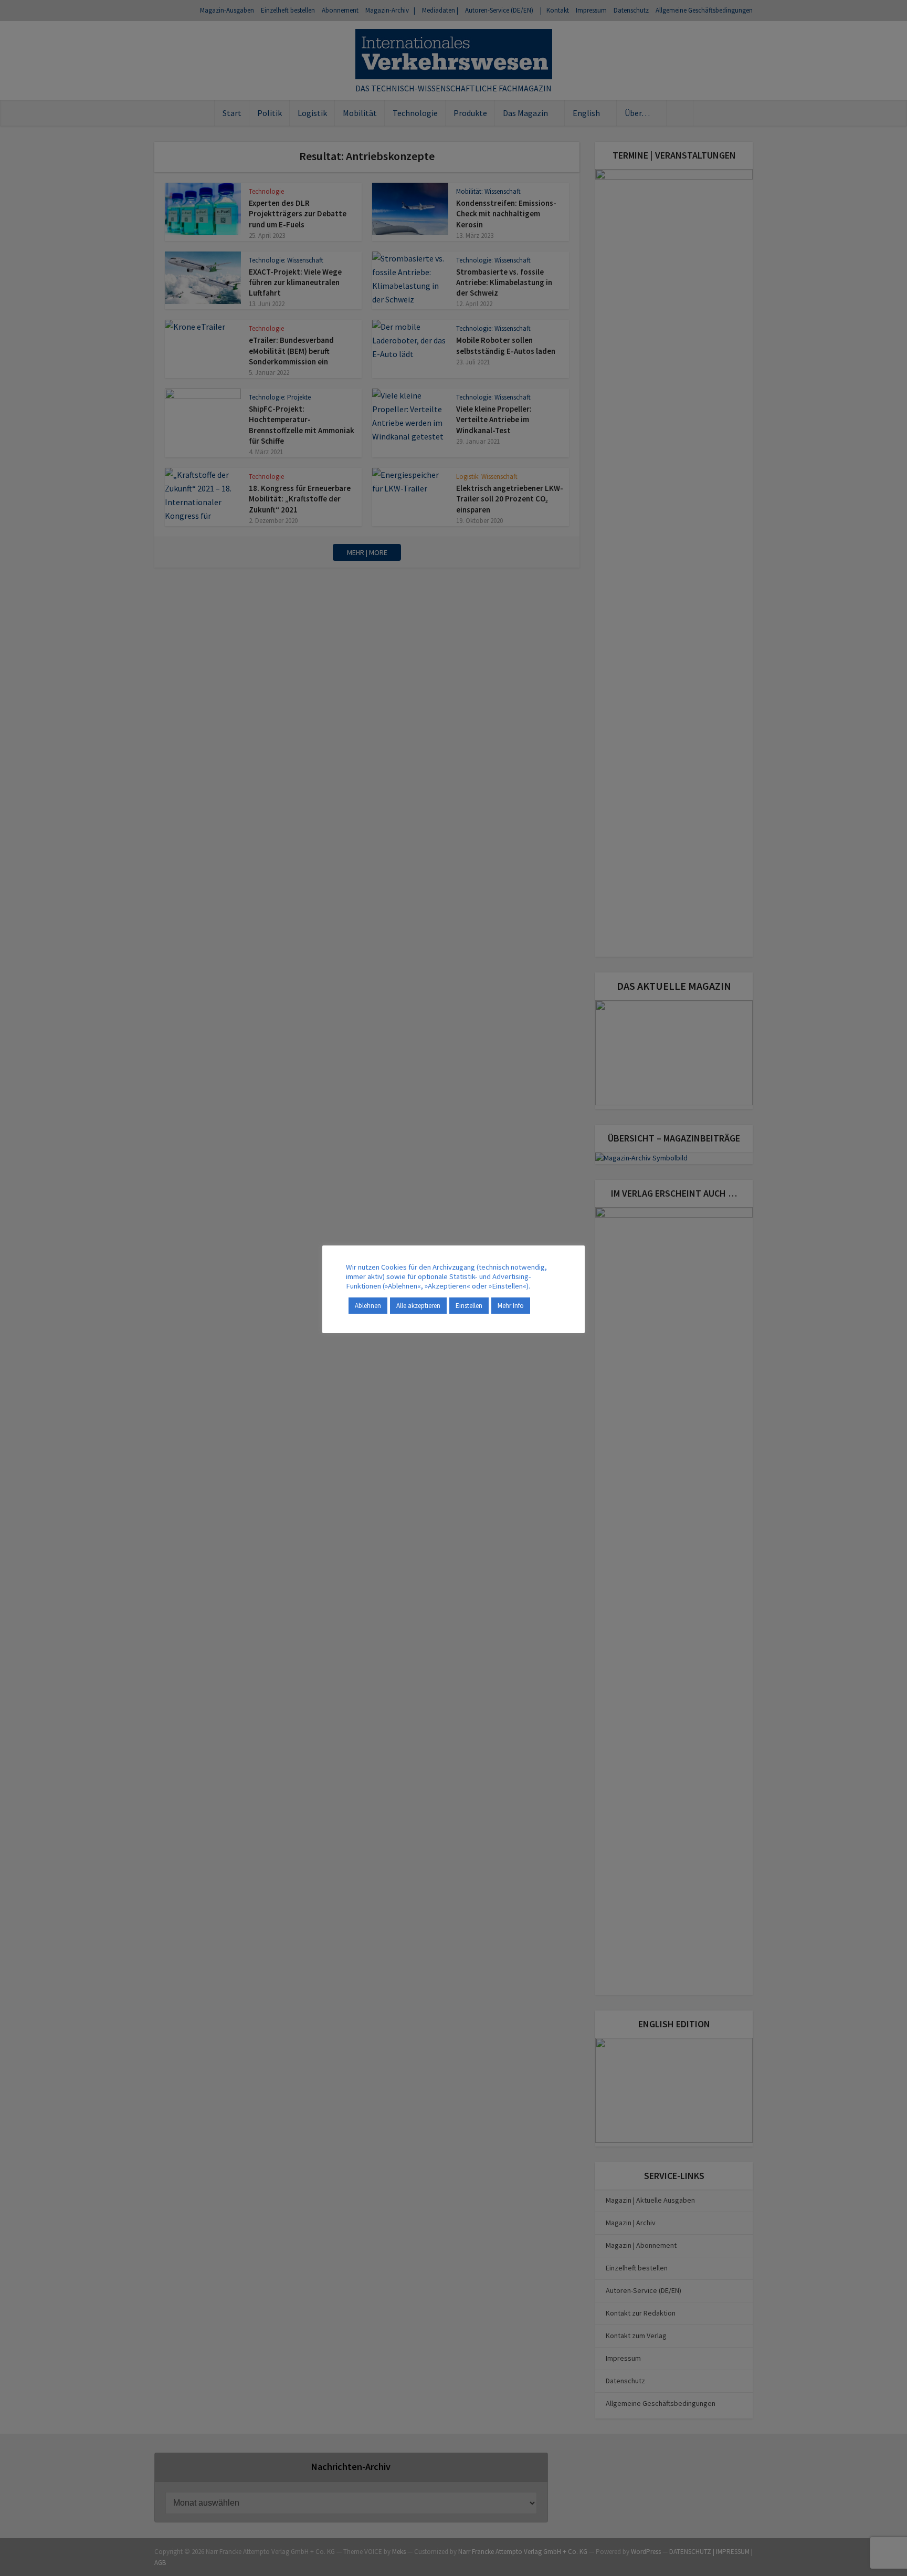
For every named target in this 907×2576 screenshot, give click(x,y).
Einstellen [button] (469, 1306)
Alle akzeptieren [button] (418, 1306)
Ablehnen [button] (368, 1306)
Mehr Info (511, 1306)
